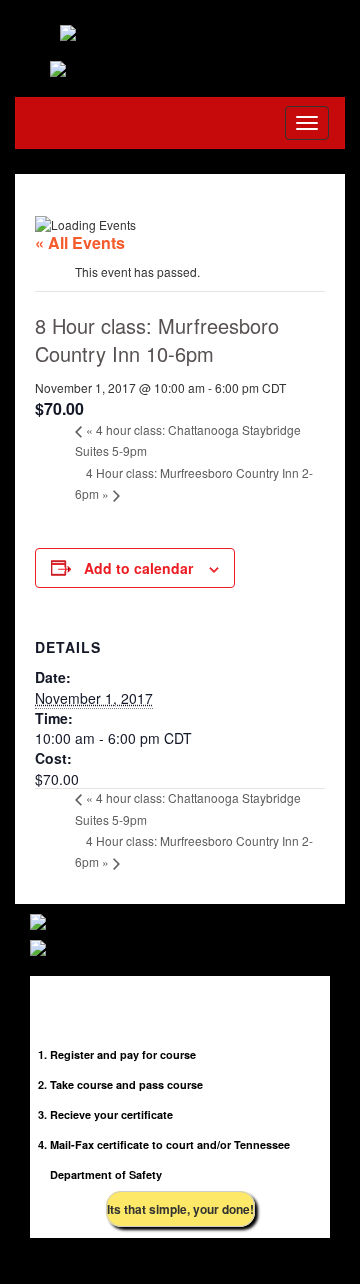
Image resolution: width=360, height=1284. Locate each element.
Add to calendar (138, 568)
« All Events (80, 242)
